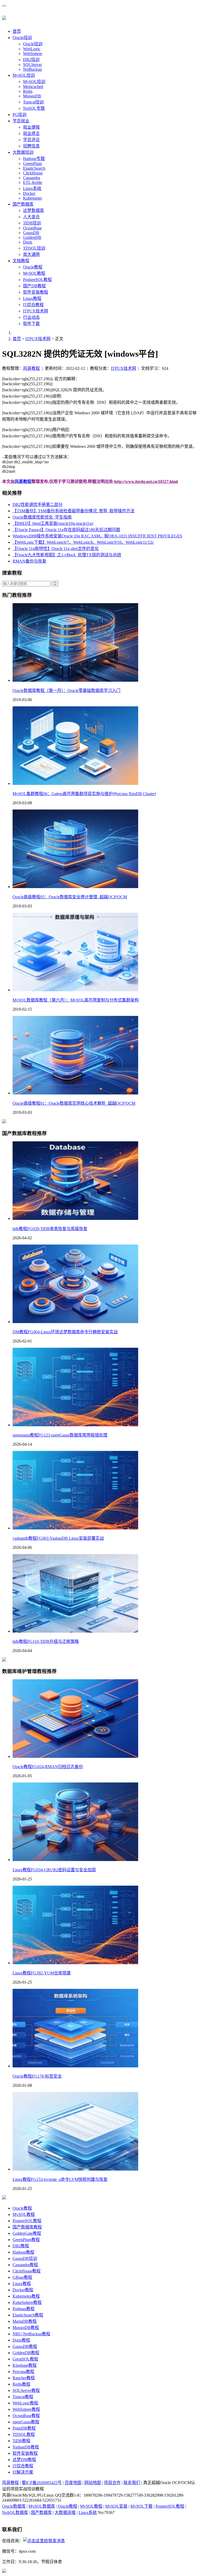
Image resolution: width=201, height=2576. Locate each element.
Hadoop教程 (23, 2252)
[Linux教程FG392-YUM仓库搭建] (75, 1963)
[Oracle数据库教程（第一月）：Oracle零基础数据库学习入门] (75, 680)
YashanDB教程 (26, 2447)
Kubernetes (32, 198)
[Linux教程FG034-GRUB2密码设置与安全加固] (75, 1860)
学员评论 (31, 140)
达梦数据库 (33, 210)
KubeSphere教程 (27, 2302)
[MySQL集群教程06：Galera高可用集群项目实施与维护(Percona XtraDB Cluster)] (75, 783)
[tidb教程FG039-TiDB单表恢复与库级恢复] (75, 1218)
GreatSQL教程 (25, 2359)
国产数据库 (23, 204)
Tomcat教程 (23, 2397)
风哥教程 (31, 368)
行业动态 (31, 317)
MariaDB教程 (25, 2321)
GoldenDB (32, 237)
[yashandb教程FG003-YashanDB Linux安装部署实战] (75, 1528)
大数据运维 (65, 2512)
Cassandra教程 (25, 2265)
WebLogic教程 (25, 2403)
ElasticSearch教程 (28, 2315)
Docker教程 (23, 2290)
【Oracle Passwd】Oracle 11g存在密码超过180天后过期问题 (66, 530)
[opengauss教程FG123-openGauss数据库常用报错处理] (75, 1425)
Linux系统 (32, 188)
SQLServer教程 (26, 2390)
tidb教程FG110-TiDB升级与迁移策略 (46, 1641)
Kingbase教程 (25, 2365)
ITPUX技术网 (36, 311)
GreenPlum (32, 164)
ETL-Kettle (33, 182)
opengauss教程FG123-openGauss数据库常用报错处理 (60, 1435)
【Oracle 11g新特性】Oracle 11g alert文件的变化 (56, 549)
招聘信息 (31, 146)
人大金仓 (31, 217)
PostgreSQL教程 (37, 280)
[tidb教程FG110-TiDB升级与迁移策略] (75, 1631)
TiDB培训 (32, 223)
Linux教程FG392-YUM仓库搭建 (42, 1973)
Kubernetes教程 (26, 2296)
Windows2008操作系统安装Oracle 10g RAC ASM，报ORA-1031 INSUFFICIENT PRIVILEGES (97, 536)
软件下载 (31, 324)
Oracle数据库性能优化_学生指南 (42, 517)
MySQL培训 (24, 75)
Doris (28, 242)
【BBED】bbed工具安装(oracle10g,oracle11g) (53, 523)
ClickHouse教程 (27, 2271)
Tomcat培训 (33, 102)
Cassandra (32, 178)
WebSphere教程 (26, 2409)
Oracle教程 (33, 267)
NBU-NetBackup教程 (31, 2334)
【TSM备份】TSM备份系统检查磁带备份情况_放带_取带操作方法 (74, 511)
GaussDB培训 (25, 2258)
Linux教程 (32, 298)
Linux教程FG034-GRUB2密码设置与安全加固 (54, 1870)
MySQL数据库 (42, 2506)
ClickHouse (33, 173)
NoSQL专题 (34, 108)
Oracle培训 (22, 38)
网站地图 (93, 2483)
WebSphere (33, 54)
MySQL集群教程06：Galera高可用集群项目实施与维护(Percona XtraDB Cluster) (84, 794)
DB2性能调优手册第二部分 (38, 505)
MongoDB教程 (26, 2328)
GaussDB (31, 233)
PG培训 (19, 115)
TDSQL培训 (34, 248)
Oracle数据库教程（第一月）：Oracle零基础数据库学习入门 (66, 690)
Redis (28, 91)
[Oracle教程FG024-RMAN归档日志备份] (75, 1756)
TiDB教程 (21, 2441)
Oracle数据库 (14, 2506)
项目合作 (112, 2483)
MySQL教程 (34, 273)
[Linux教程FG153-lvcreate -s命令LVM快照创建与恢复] (75, 2169)
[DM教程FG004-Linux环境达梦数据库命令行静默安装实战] (75, 1322)
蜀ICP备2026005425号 (42, 2483)
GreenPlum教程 (26, 2240)
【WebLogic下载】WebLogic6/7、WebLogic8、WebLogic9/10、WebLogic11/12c (83, 542)
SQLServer (32, 65)
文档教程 (21, 261)
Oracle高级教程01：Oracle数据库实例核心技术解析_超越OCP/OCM (74, 1103)
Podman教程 (24, 2309)
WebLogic (32, 49)
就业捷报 (31, 127)
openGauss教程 (26, 2422)
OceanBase (32, 228)
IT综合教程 (33, 305)
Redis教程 (21, 2384)
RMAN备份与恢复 (29, 561)
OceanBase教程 (26, 2416)
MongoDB (32, 96)
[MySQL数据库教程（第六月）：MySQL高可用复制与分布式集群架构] (75, 990)
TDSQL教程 (24, 2434)
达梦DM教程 (24, 2460)
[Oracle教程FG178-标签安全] (75, 2066)
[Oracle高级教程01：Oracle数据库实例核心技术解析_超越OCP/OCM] (75, 1093)
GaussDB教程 (25, 2346)
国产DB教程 (34, 286)
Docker (29, 193)
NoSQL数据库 (15, 2512)
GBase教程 (22, 2277)
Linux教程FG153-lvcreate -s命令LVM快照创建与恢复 (60, 2179)
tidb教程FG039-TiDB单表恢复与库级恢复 (50, 1229)
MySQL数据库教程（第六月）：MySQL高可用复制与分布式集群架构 (76, 1000)
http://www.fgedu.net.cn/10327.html (146, 481)
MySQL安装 (116, 2506)
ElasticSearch (34, 168)
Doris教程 (21, 2340)
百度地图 (73, 2483)
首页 (17, 31)
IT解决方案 (23, 2472)
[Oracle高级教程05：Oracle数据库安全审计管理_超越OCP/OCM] (75, 887)
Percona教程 (23, 2372)
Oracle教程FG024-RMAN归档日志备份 (48, 1767)
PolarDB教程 (24, 2428)
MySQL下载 (141, 2506)
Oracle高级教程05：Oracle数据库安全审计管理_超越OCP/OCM (70, 897)
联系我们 (132, 2483)
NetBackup (32, 69)
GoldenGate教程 (27, 2233)
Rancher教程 (24, 2378)
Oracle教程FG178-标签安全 (37, 2076)
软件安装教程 (36, 292)
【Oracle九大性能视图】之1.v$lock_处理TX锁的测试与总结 (67, 555)
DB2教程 (21, 2246)
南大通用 (31, 254)
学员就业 (21, 121)
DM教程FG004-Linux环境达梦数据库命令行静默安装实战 (65, 1332)
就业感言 (31, 133)
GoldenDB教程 (26, 2353)
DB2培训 (31, 60)
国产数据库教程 (27, 2227)
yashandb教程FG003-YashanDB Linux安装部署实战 (58, 1538)
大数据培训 (23, 152)
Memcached (33, 87)
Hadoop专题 (34, 159)
